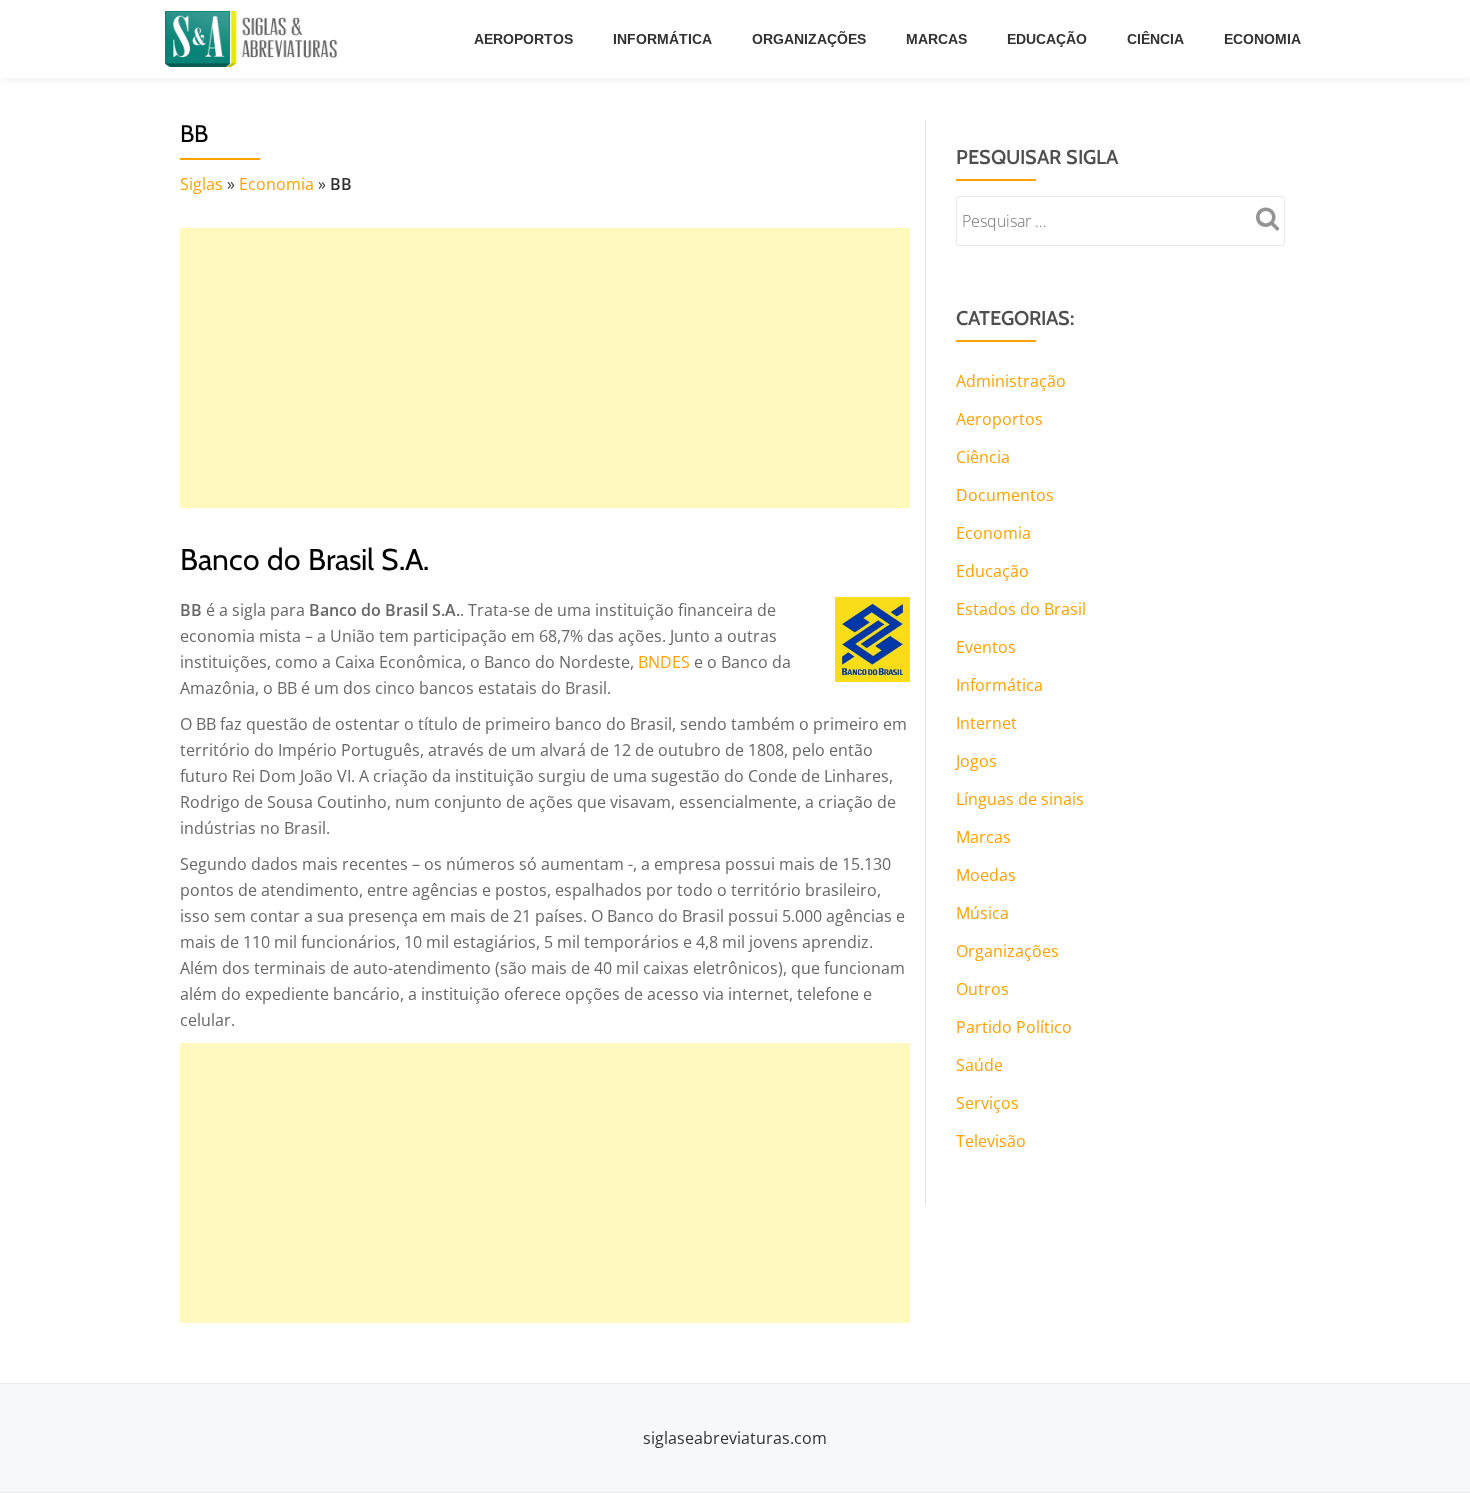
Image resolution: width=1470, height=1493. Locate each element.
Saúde (979, 1065)
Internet (986, 723)
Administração (1011, 381)
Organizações (809, 39)
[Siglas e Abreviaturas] (255, 39)
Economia (1262, 39)
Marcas (936, 39)
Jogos (976, 761)
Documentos (1005, 495)
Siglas (201, 184)
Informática (662, 39)
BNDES (664, 662)
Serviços (987, 1103)
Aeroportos (523, 39)
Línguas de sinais (1020, 799)
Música (982, 913)
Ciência (1155, 39)
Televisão (991, 1141)
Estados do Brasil (1021, 609)
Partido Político (1014, 1027)
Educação (1047, 39)
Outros (982, 989)
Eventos (986, 647)
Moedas (986, 875)
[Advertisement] (545, 368)
